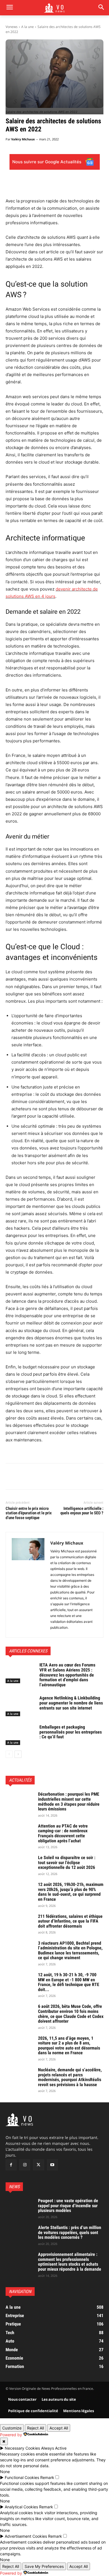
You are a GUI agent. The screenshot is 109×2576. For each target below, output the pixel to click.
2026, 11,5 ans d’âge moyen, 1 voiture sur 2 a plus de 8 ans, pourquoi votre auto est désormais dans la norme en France (69, 2046)
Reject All (35, 2428)
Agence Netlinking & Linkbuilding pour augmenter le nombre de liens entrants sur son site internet (71, 1703)
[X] (24, 1477)
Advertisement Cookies (26, 2536)
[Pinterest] (37, 1477)
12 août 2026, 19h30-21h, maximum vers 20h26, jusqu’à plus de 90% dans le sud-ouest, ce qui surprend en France (71, 1892)
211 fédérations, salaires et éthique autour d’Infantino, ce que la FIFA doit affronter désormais (70, 1921)
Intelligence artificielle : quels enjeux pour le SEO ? (82, 1511)
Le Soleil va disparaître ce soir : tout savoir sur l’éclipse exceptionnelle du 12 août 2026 (67, 1862)
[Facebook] (11, 1477)
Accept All (59, 2428)
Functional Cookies (22, 2477)
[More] (63, 1477)
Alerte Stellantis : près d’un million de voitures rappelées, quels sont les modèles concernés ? (70, 2233)
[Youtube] (52, 2165)
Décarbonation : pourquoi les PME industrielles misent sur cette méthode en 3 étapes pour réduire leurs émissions (69, 1801)
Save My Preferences (44, 2566)
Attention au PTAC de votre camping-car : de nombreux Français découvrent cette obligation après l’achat (63, 1833)
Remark (47, 2477)
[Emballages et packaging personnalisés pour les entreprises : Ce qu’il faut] (20, 1735)
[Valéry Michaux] (28, 1585)
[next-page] (18, 1754)
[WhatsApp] (50, 1477)
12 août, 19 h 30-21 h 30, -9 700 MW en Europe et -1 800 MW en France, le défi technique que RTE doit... (69, 1982)
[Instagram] (25, 2165)
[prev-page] (9, 1754)
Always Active (54, 2448)
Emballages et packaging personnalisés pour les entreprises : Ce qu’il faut (71, 1732)
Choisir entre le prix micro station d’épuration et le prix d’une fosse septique (29, 1513)
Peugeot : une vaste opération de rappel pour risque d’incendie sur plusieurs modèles (68, 2206)
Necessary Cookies (22, 2448)
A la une (28, 27)
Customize (12, 2428)
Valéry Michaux (23, 139)
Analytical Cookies (21, 2507)
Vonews (12, 27)
